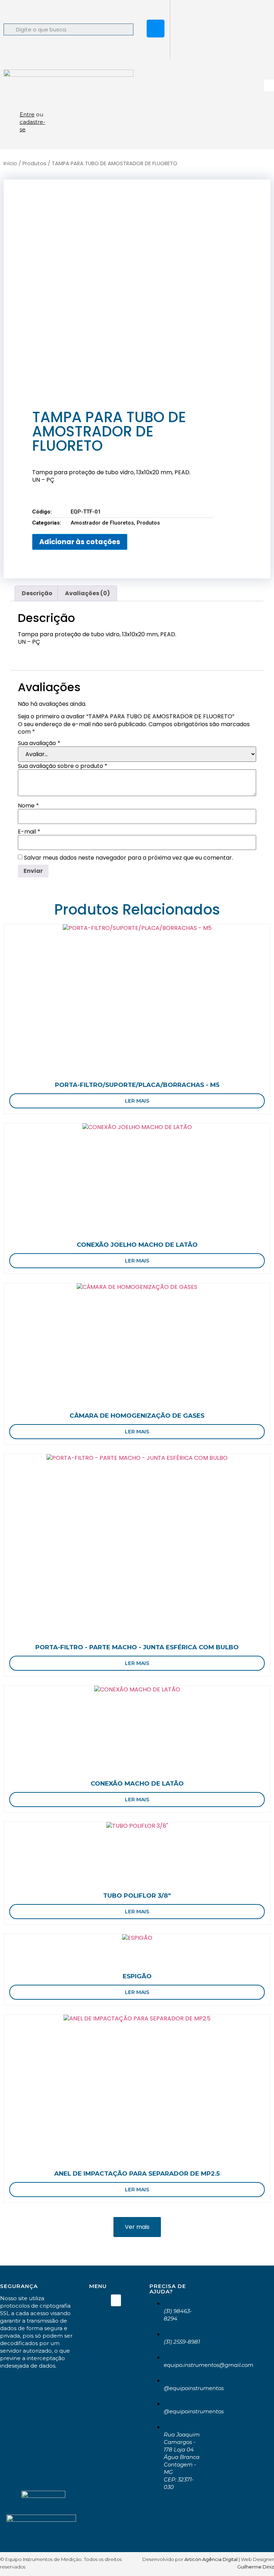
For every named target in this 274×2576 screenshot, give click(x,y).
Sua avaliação (39, 743)
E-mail (29, 832)
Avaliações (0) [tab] (87, 593)
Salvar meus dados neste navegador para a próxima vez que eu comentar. (128, 858)
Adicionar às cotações (80, 542)
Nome (28, 806)
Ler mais (137, 1101)
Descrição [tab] (37, 593)
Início (10, 163)
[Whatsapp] (156, 9)
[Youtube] (156, 48)
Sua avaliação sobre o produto (63, 766)
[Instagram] (156, 29)
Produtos (34, 163)
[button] (269, 85)
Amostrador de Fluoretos (102, 523)
